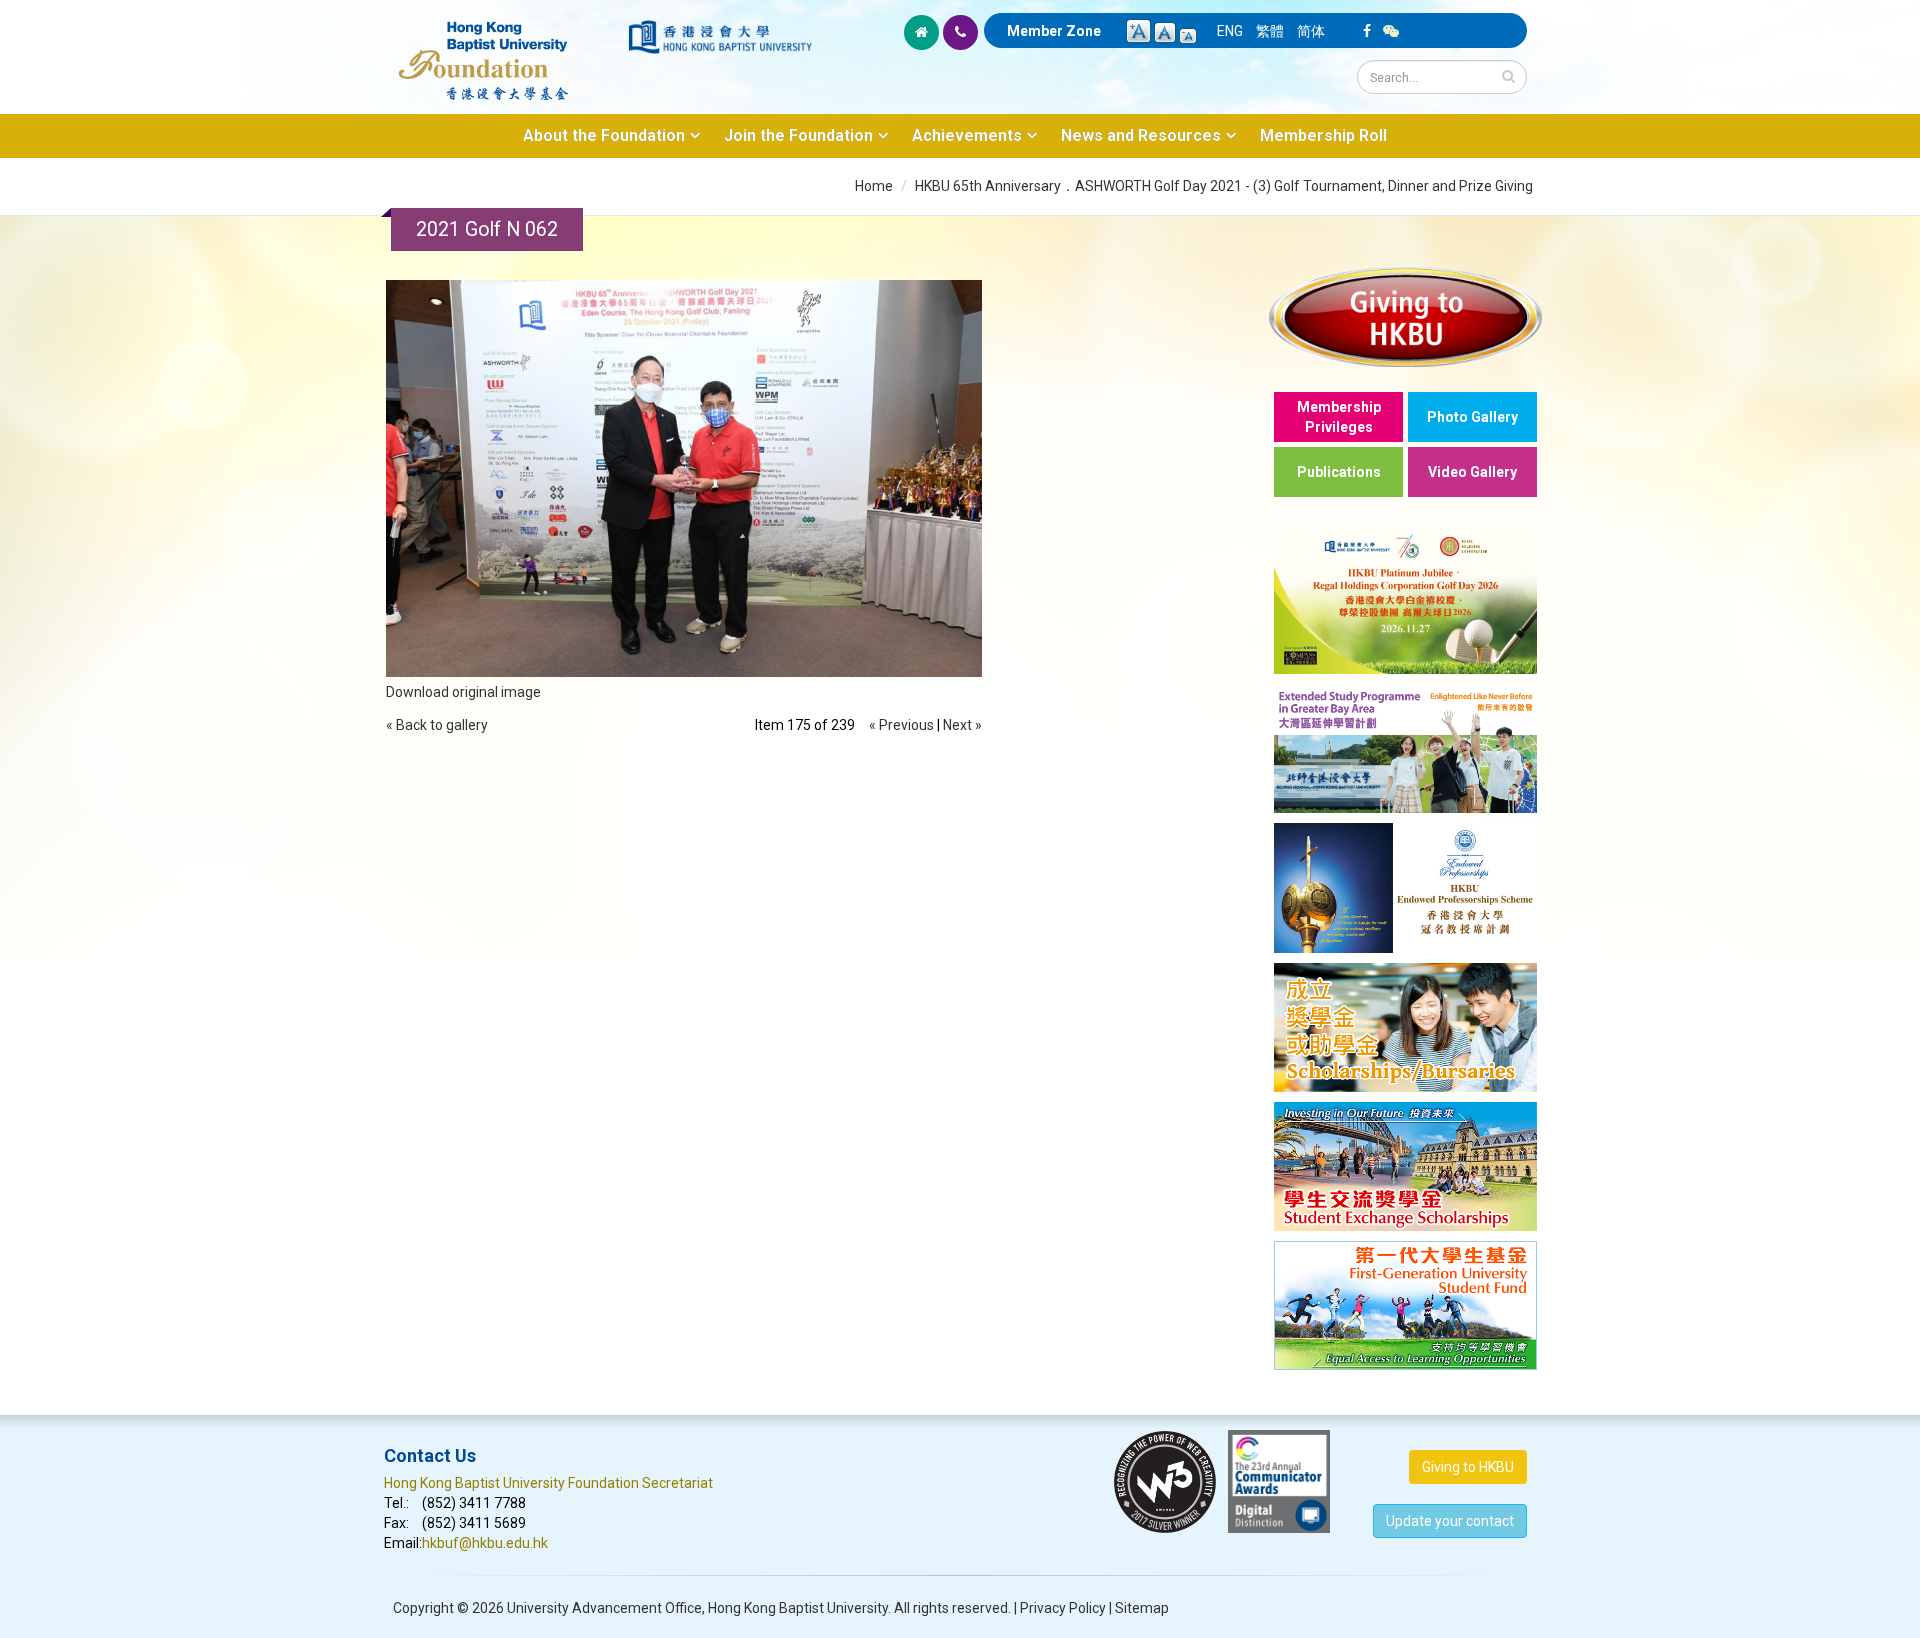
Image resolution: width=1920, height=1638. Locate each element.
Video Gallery (1472, 472)
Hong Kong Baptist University (798, 1608)
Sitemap (1142, 1608)
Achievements (967, 135)
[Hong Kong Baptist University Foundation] (504, 50)
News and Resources (1141, 135)
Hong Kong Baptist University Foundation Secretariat (548, 1483)
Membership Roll (1323, 135)
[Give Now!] (1405, 316)
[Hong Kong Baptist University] (720, 37)
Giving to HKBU (1468, 1467)
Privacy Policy (1063, 1608)
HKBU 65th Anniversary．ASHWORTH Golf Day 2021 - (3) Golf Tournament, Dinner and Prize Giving (1224, 186)
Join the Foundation (798, 135)
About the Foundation (604, 135)
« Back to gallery (437, 725)
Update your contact (1450, 1521)
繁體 (1270, 31)
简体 (1311, 31)
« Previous (901, 725)
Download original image (463, 692)
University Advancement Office (604, 1608)
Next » (962, 725)
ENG (1230, 31)
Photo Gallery (1472, 417)
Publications (1339, 472)
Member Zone (1054, 31)
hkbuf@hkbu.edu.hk (485, 1543)
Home (874, 186)
